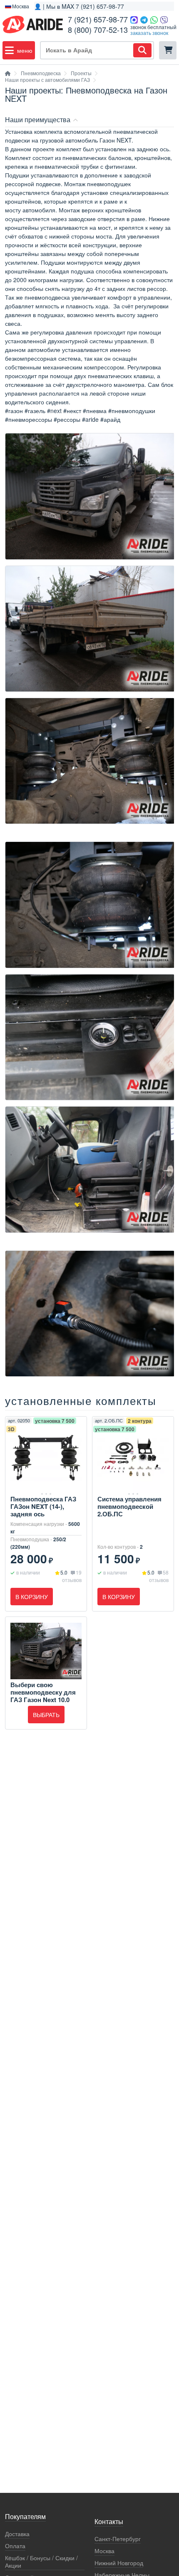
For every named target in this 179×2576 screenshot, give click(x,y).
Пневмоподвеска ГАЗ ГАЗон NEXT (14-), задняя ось (43, 1506)
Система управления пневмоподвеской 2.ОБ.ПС (129, 1506)
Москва (104, 2551)
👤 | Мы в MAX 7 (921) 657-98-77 (79, 6)
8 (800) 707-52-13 (98, 30)
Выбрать (46, 1715)
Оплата (15, 2546)
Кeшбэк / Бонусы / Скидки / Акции (41, 2562)
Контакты (109, 2522)
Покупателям (25, 2517)
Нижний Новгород (119, 2563)
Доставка (17, 2534)
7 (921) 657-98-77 (98, 19)
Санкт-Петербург (118, 2539)
